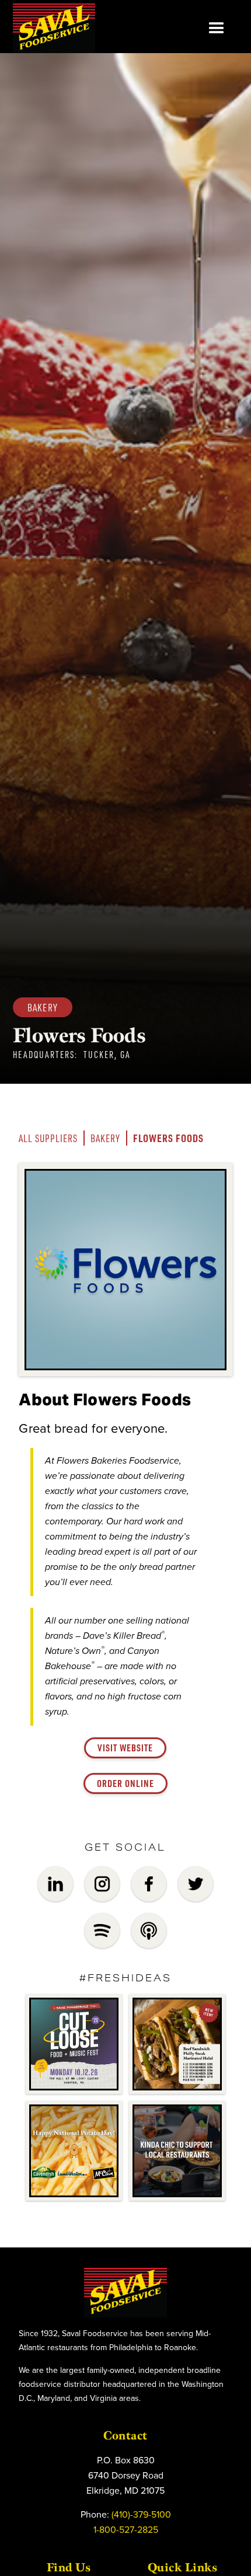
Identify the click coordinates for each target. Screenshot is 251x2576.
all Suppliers (48, 1138)
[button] (217, 29)
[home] (54, 28)
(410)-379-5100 (141, 2514)
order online (125, 1783)
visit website (125, 1748)
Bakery (105, 1138)
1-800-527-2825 (126, 2529)
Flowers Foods (168, 1138)
